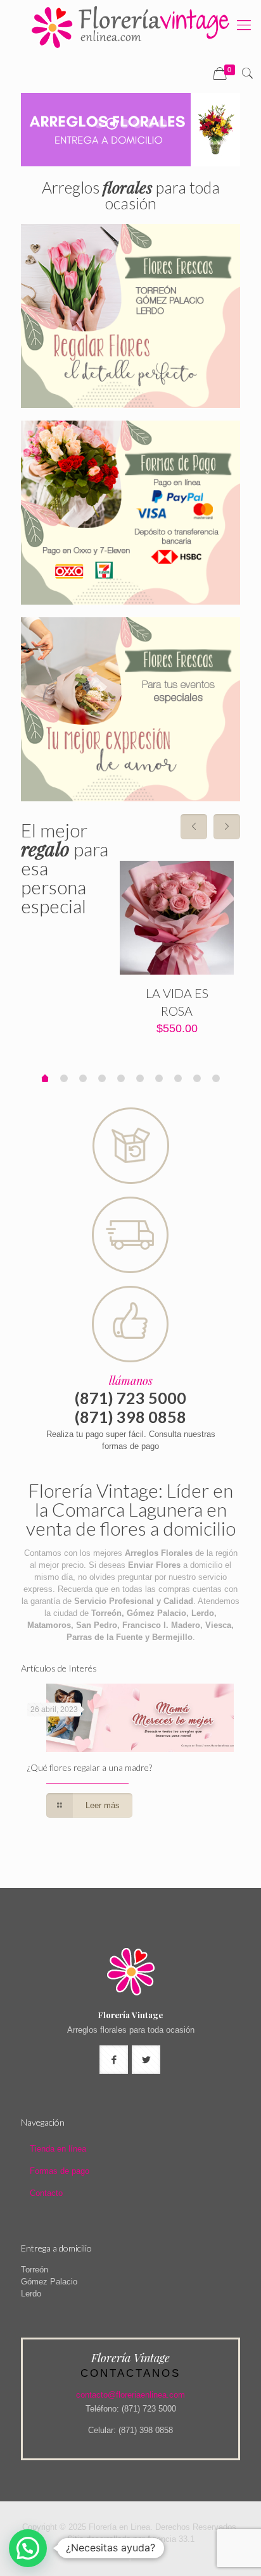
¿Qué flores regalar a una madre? (90, 1767)
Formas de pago (60, 2171)
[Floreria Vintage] (130, 27)
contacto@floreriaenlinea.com (130, 2395)
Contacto (46, 2193)
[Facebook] (131, 2557)
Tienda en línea (58, 2149)
